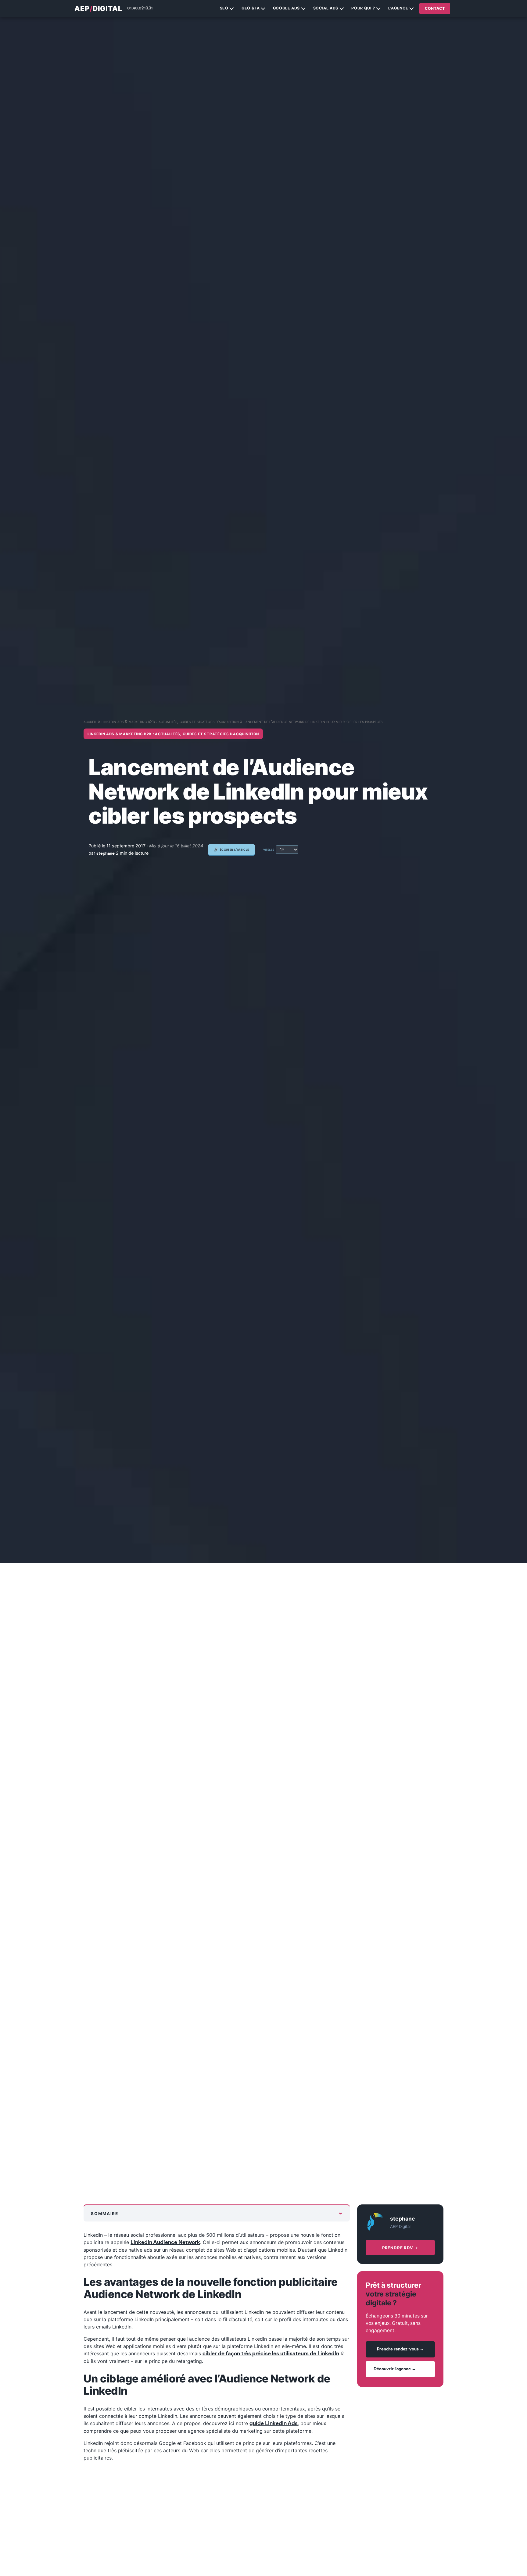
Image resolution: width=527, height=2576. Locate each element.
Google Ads (286, 8)
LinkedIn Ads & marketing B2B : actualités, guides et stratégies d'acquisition (170, 721)
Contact (435, 8)
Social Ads (326, 8)
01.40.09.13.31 (140, 8)
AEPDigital (98, 9)
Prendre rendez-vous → (400, 2350)
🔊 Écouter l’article (231, 850)
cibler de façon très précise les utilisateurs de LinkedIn (271, 2354)
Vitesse (269, 849)
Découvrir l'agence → (395, 2369)
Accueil (90, 721)
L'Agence (398, 8)
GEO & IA (251, 8)
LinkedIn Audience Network (165, 2243)
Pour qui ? (363, 8)
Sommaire (105, 2214)
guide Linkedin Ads (274, 2424)
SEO (224, 8)
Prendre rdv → (400, 2248)
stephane (106, 853)
